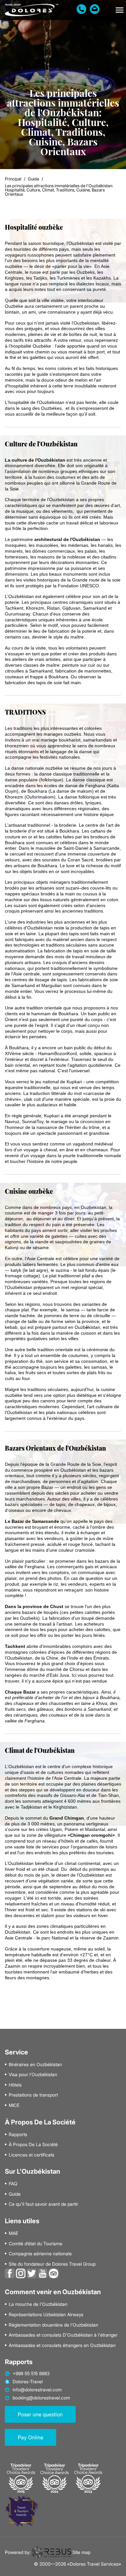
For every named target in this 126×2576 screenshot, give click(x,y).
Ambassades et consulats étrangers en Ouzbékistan (62, 2345)
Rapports (18, 2134)
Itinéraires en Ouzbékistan (35, 2064)
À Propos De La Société (33, 2145)
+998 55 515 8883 (31, 2374)
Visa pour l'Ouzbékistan (33, 2075)
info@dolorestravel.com (37, 2390)
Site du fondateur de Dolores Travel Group (52, 2264)
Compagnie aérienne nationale (40, 2254)
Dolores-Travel (28, 2382)
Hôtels (15, 2085)
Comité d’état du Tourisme (36, 2244)
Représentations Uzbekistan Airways (46, 2315)
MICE (14, 2105)
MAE (13, 2233)
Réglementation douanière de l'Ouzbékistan (53, 2325)
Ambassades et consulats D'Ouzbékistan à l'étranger (63, 2335)
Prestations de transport (33, 2095)
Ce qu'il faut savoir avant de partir (43, 2204)
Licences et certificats (31, 2155)
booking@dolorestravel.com (41, 2398)
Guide (33, 179)
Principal (13, 179)
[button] (120, 10)
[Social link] (10, 2273)
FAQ (13, 2184)
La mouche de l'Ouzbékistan (38, 2304)
